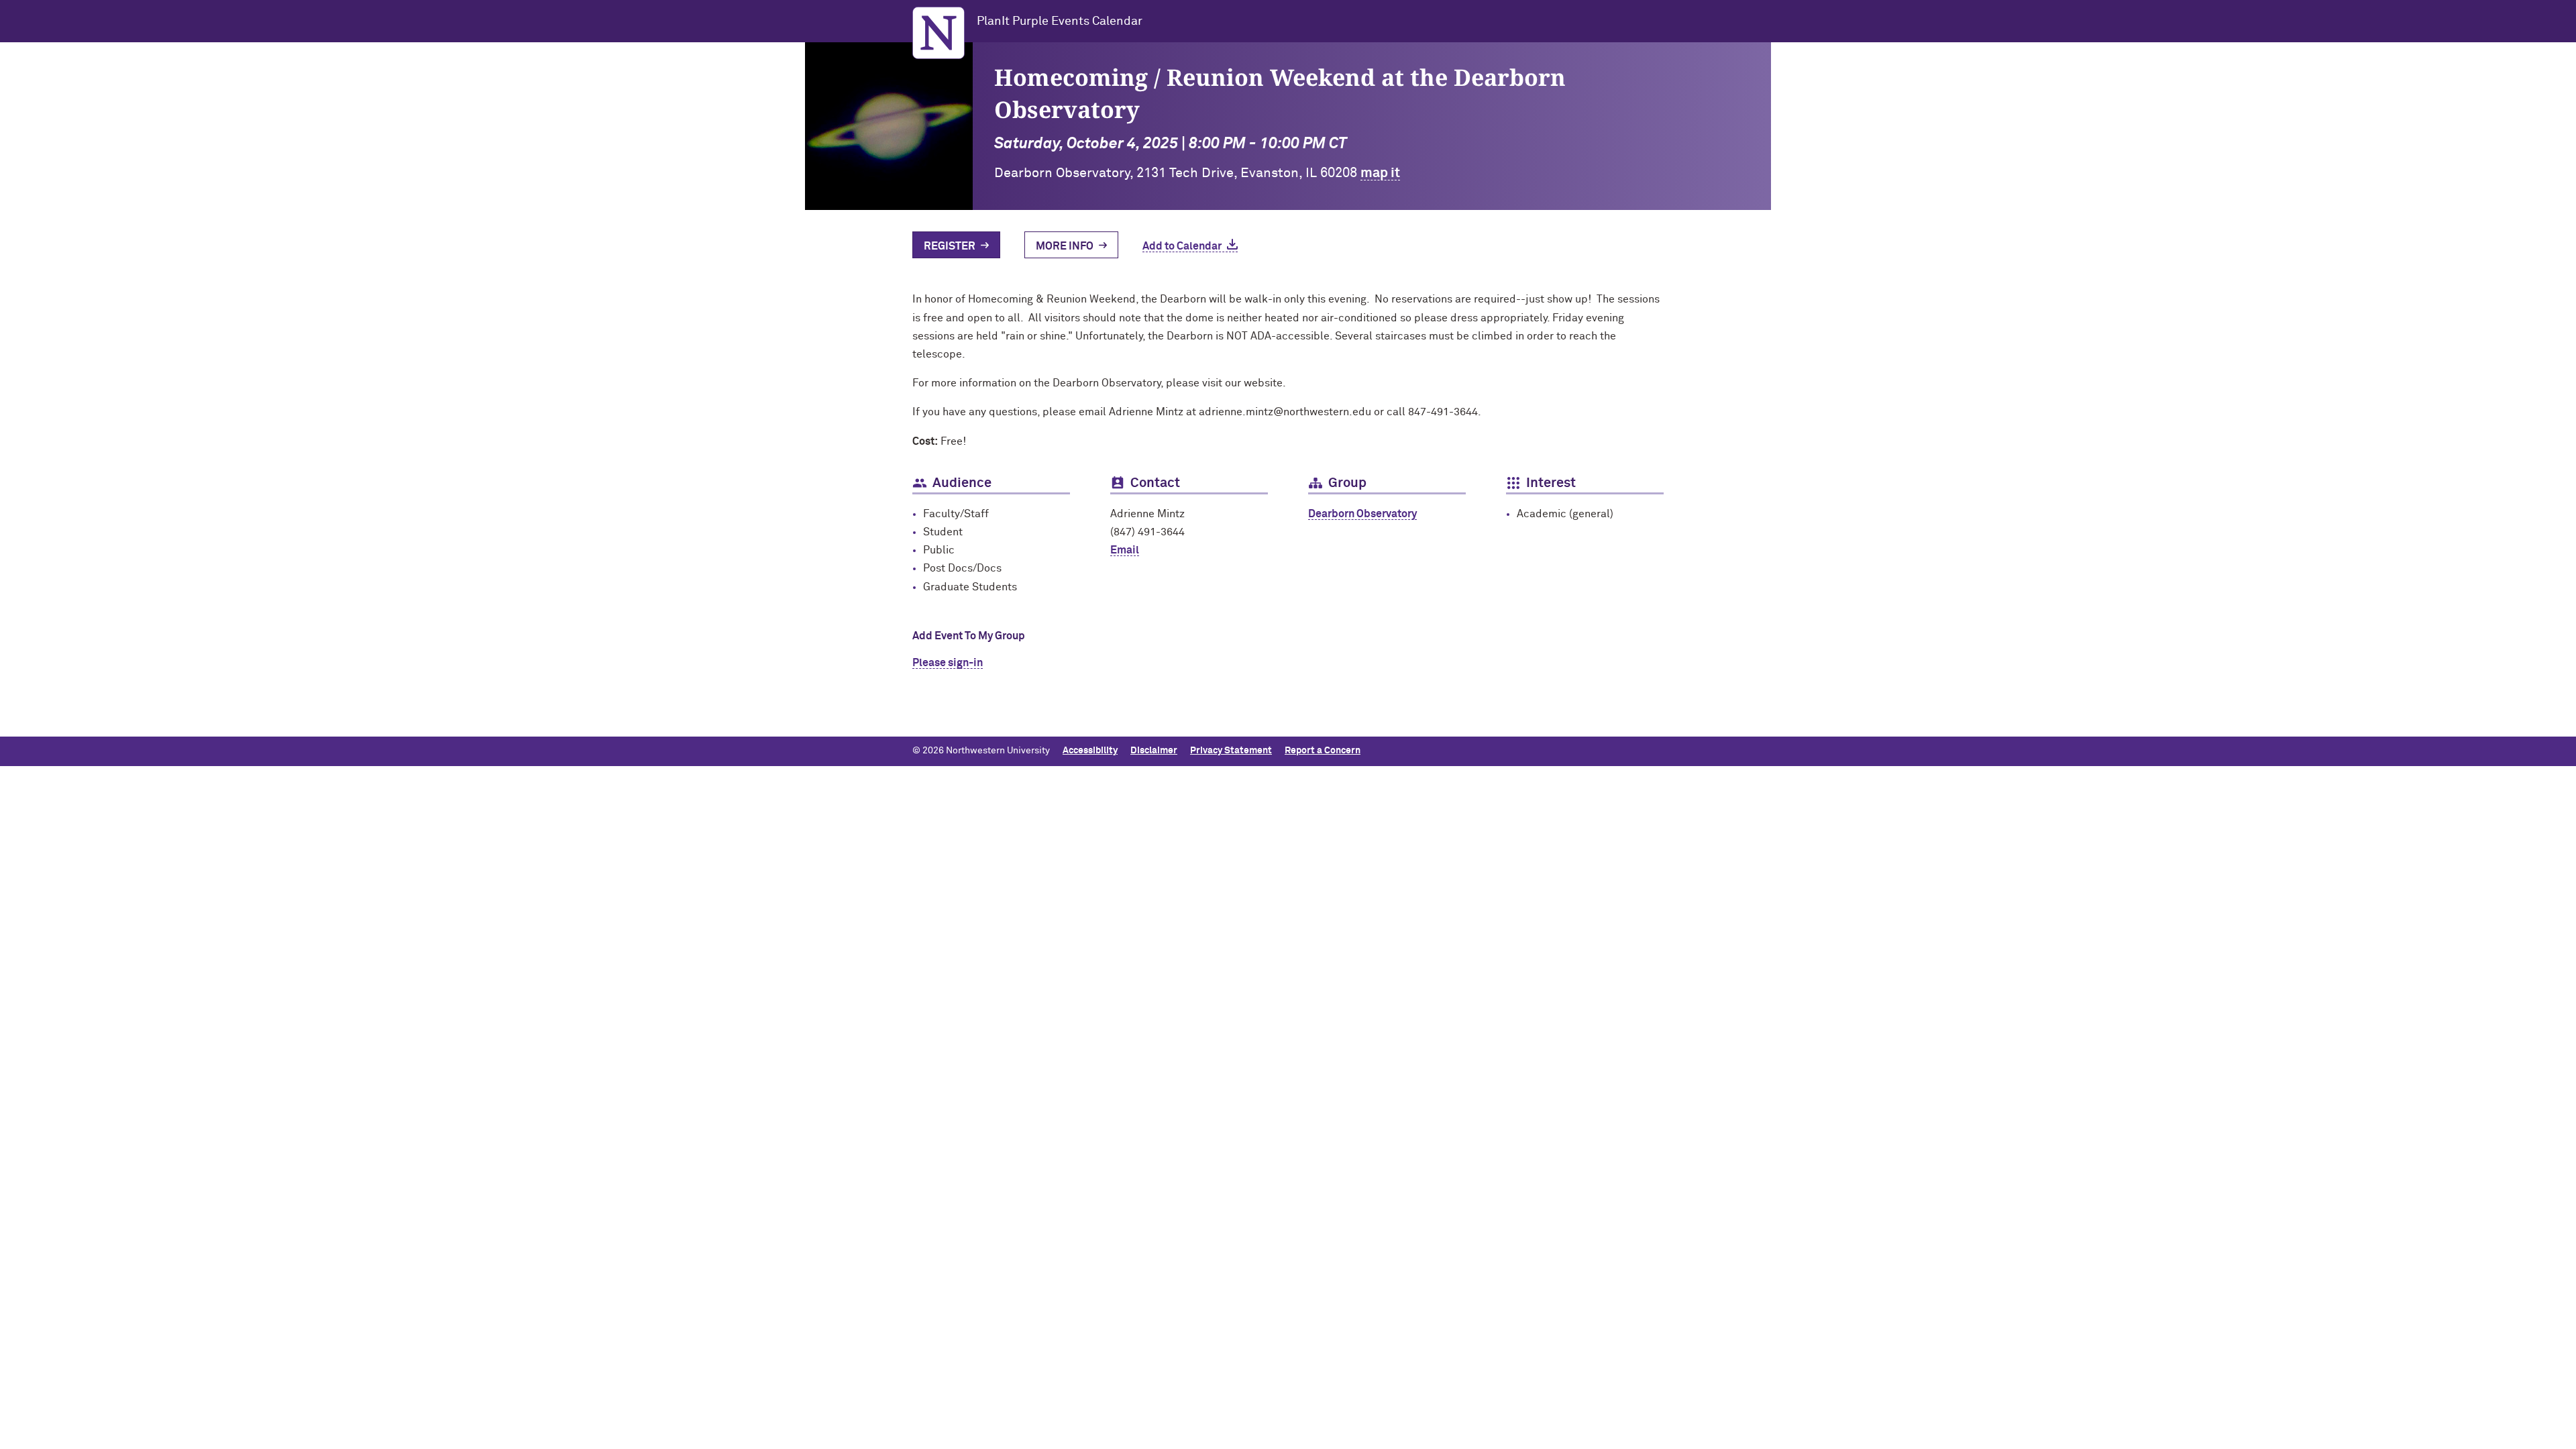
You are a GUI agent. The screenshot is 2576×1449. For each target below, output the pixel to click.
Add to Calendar (1182, 246)
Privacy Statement (1231, 751)
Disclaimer (1154, 751)
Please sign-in (948, 663)
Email (1125, 550)
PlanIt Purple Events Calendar (1060, 21)
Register (950, 246)
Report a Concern (1323, 751)
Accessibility (1090, 751)
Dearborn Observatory (1362, 514)
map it (1380, 173)
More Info (1065, 246)
